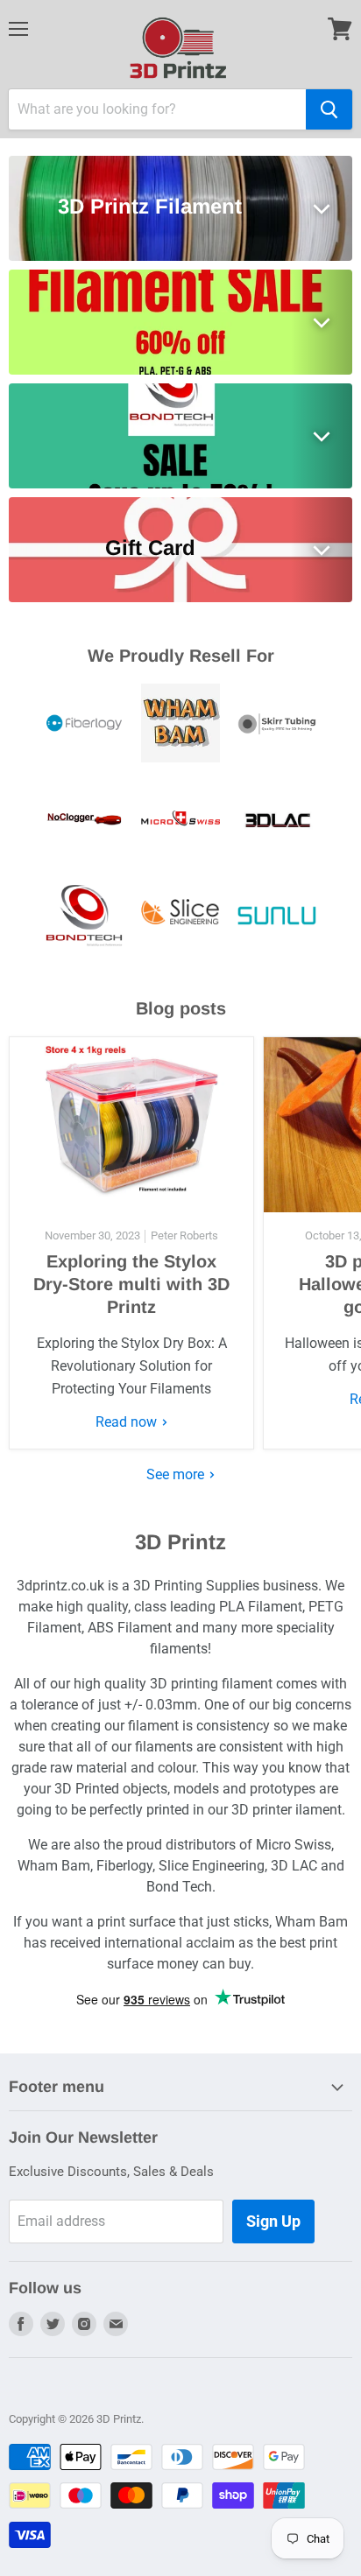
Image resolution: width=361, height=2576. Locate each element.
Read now (128, 1422)
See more (177, 1474)
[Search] (329, 109)
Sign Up (273, 2221)
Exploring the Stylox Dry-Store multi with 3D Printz (131, 1284)
